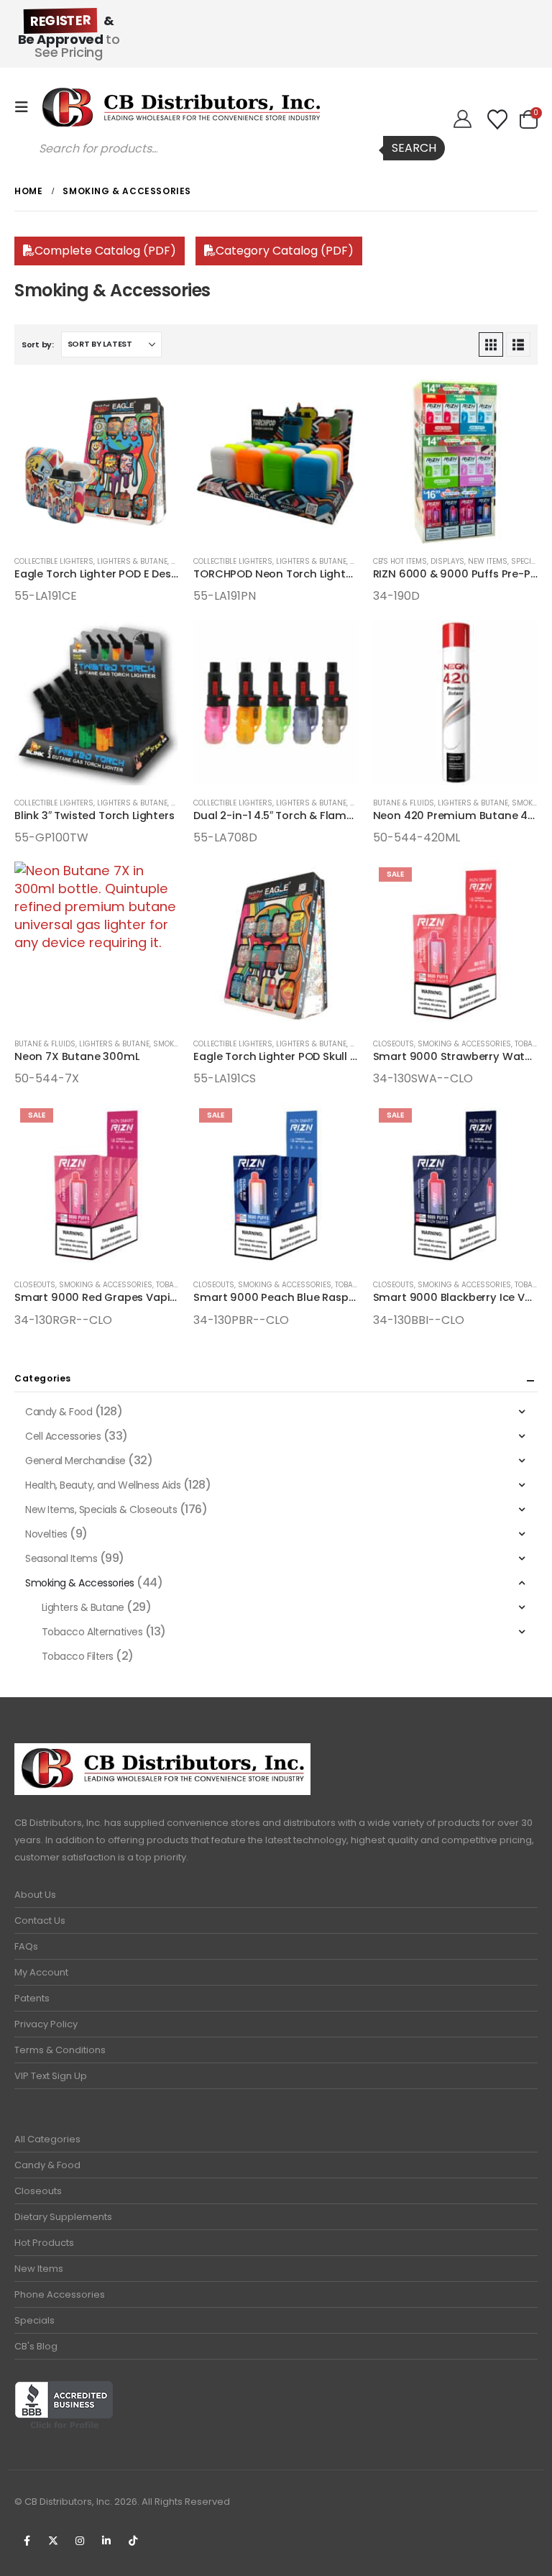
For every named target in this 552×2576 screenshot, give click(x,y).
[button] (26, 107)
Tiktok (133, 2541)
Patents (32, 1998)
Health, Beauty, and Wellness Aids (103, 1485)
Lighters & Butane (132, 561)
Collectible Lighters (54, 561)
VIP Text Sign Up (51, 2076)
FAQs (26, 1946)
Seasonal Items (61, 1558)
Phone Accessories (60, 2294)
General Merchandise (75, 1461)
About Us (35, 1895)
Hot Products (44, 2243)
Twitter (53, 2541)
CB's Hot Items (400, 561)
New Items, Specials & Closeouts (101, 1509)
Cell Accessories (63, 1436)
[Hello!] (463, 119)
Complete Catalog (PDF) (105, 251)
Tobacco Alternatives (92, 1632)
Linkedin (106, 2541)
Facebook (27, 2541)
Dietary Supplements (63, 2217)
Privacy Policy (46, 2024)
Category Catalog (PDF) (285, 251)
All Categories (47, 2139)
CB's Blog (36, 2346)
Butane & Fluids (404, 803)
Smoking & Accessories (464, 1044)
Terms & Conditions (60, 2050)
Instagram (80, 2541)
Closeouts (394, 1044)
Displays (447, 561)
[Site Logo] (181, 107)
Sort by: (38, 344)
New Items (39, 2269)
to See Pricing (69, 36)
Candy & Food (59, 1412)
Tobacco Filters (78, 1656)
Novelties (46, 1534)
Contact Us (40, 1920)
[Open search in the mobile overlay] (235, 148)
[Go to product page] (97, 461)
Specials (34, 2320)
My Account (41, 1972)
